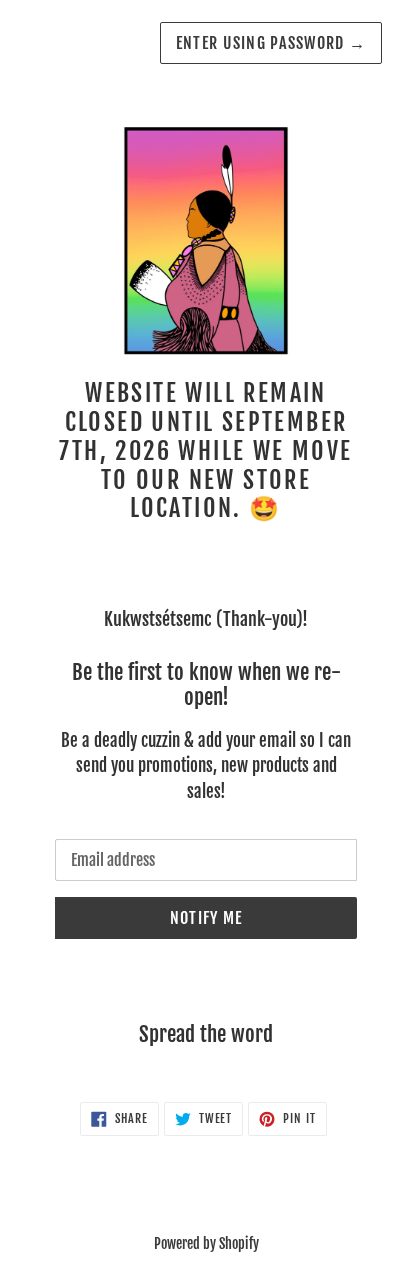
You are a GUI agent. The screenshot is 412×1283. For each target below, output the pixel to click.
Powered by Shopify (206, 1243)
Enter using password (271, 43)
